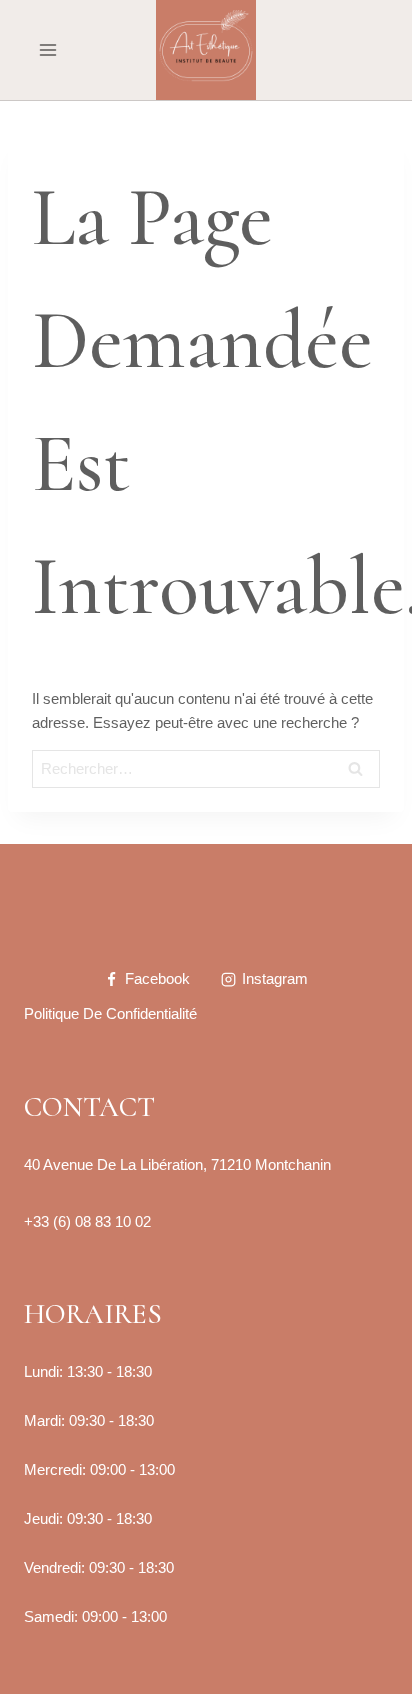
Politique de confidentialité (110, 1013)
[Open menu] (48, 49)
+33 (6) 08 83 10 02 (87, 1221)
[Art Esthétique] (206, 50)
